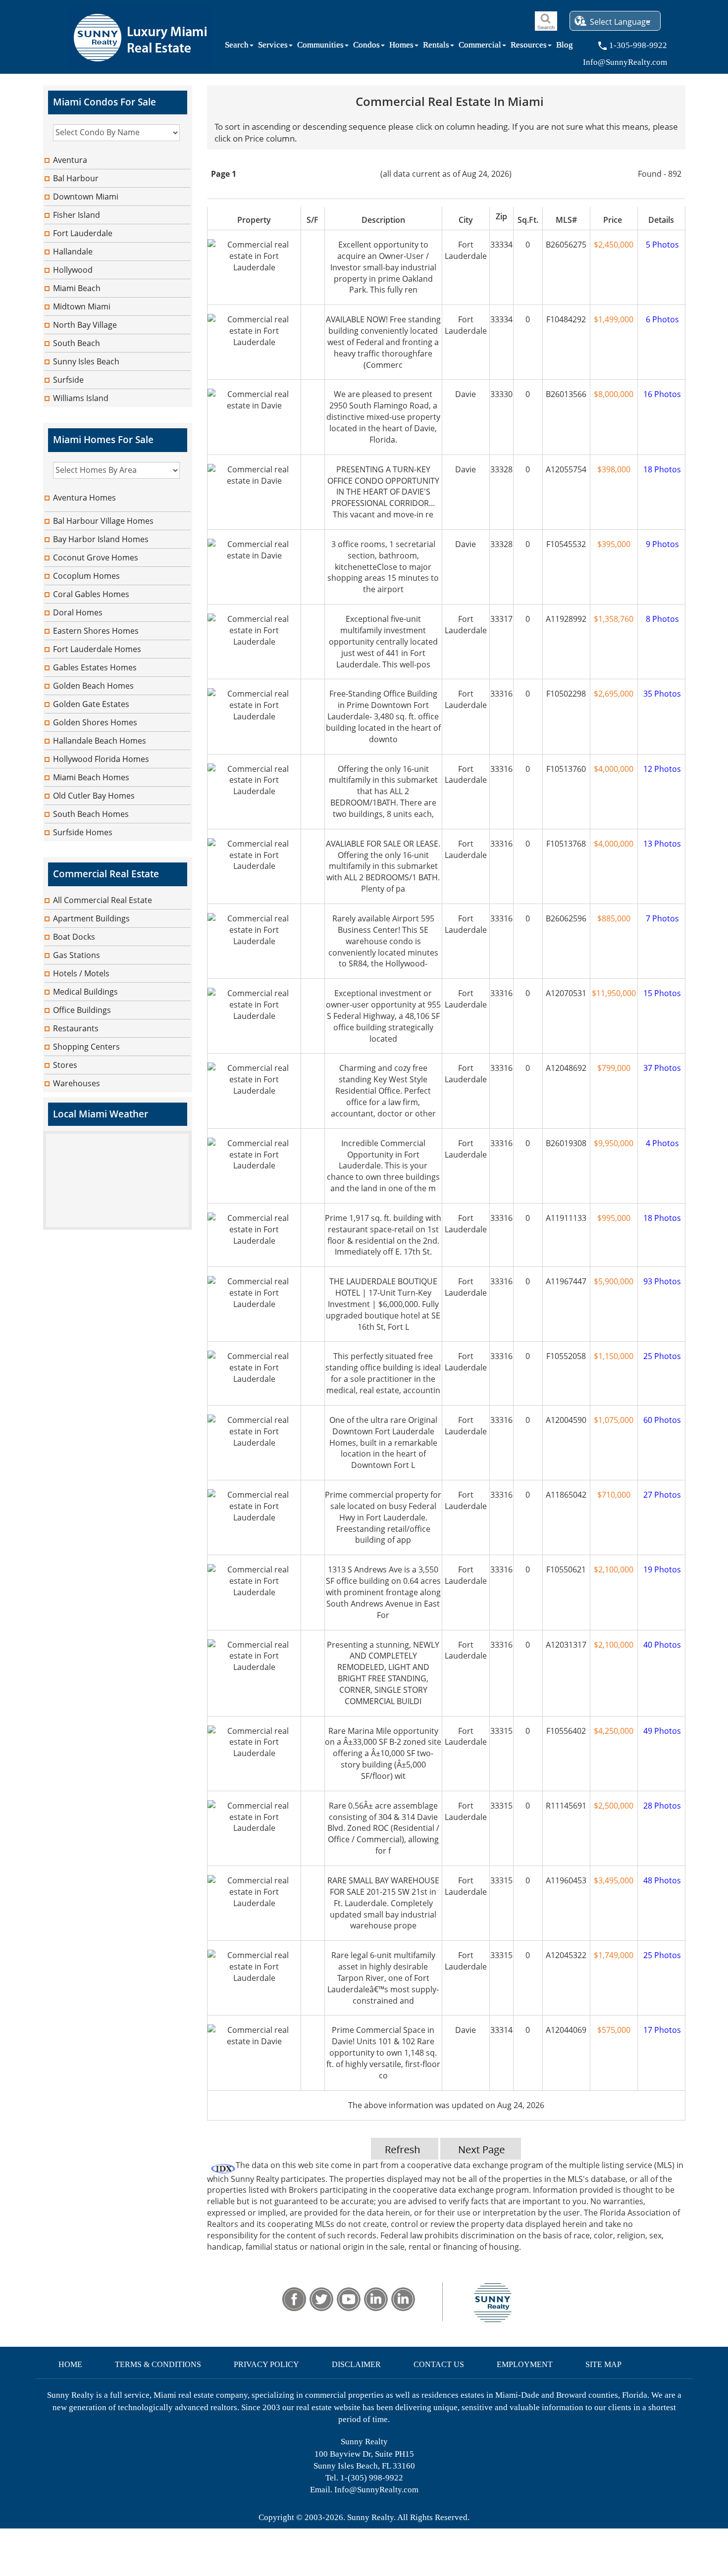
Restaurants (76, 1028)
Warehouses (77, 1083)
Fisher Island (77, 215)
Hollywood (73, 270)
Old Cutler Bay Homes (94, 796)
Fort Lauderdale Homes (97, 649)
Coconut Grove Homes (96, 557)
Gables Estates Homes (95, 667)
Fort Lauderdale (83, 233)
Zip (501, 216)
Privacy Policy (266, 2364)
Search (237, 47)
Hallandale (73, 252)
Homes (401, 47)
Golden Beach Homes (93, 686)
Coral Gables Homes (91, 594)
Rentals (436, 47)
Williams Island (81, 398)
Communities (320, 47)
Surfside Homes (83, 832)
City (466, 220)
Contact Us (439, 2364)
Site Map (603, 2364)
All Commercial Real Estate (103, 900)
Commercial (480, 47)
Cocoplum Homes (86, 576)
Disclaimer (356, 2364)
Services (273, 47)
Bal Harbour (76, 178)
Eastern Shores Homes (96, 631)
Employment (525, 2364)
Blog (565, 47)
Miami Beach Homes (91, 777)
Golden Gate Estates (91, 704)
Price (614, 220)
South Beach (77, 343)
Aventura (70, 160)
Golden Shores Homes (95, 722)
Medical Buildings (85, 992)
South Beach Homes (91, 814)
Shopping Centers (86, 1047)
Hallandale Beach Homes (100, 741)
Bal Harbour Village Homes (103, 521)
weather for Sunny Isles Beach (117, 1225)
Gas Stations (77, 955)
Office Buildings (82, 1010)
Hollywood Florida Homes (101, 759)
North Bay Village (85, 325)
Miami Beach (77, 288)
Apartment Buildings (91, 918)
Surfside (68, 380)
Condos (366, 47)
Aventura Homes (84, 498)
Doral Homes (78, 612)
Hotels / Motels (81, 973)
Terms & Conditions (158, 2364)
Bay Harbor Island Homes (101, 539)
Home (70, 2364)
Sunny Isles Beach (86, 361)
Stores (65, 1065)
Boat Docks (74, 937)
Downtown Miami (86, 197)
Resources (529, 47)
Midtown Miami (82, 306)
